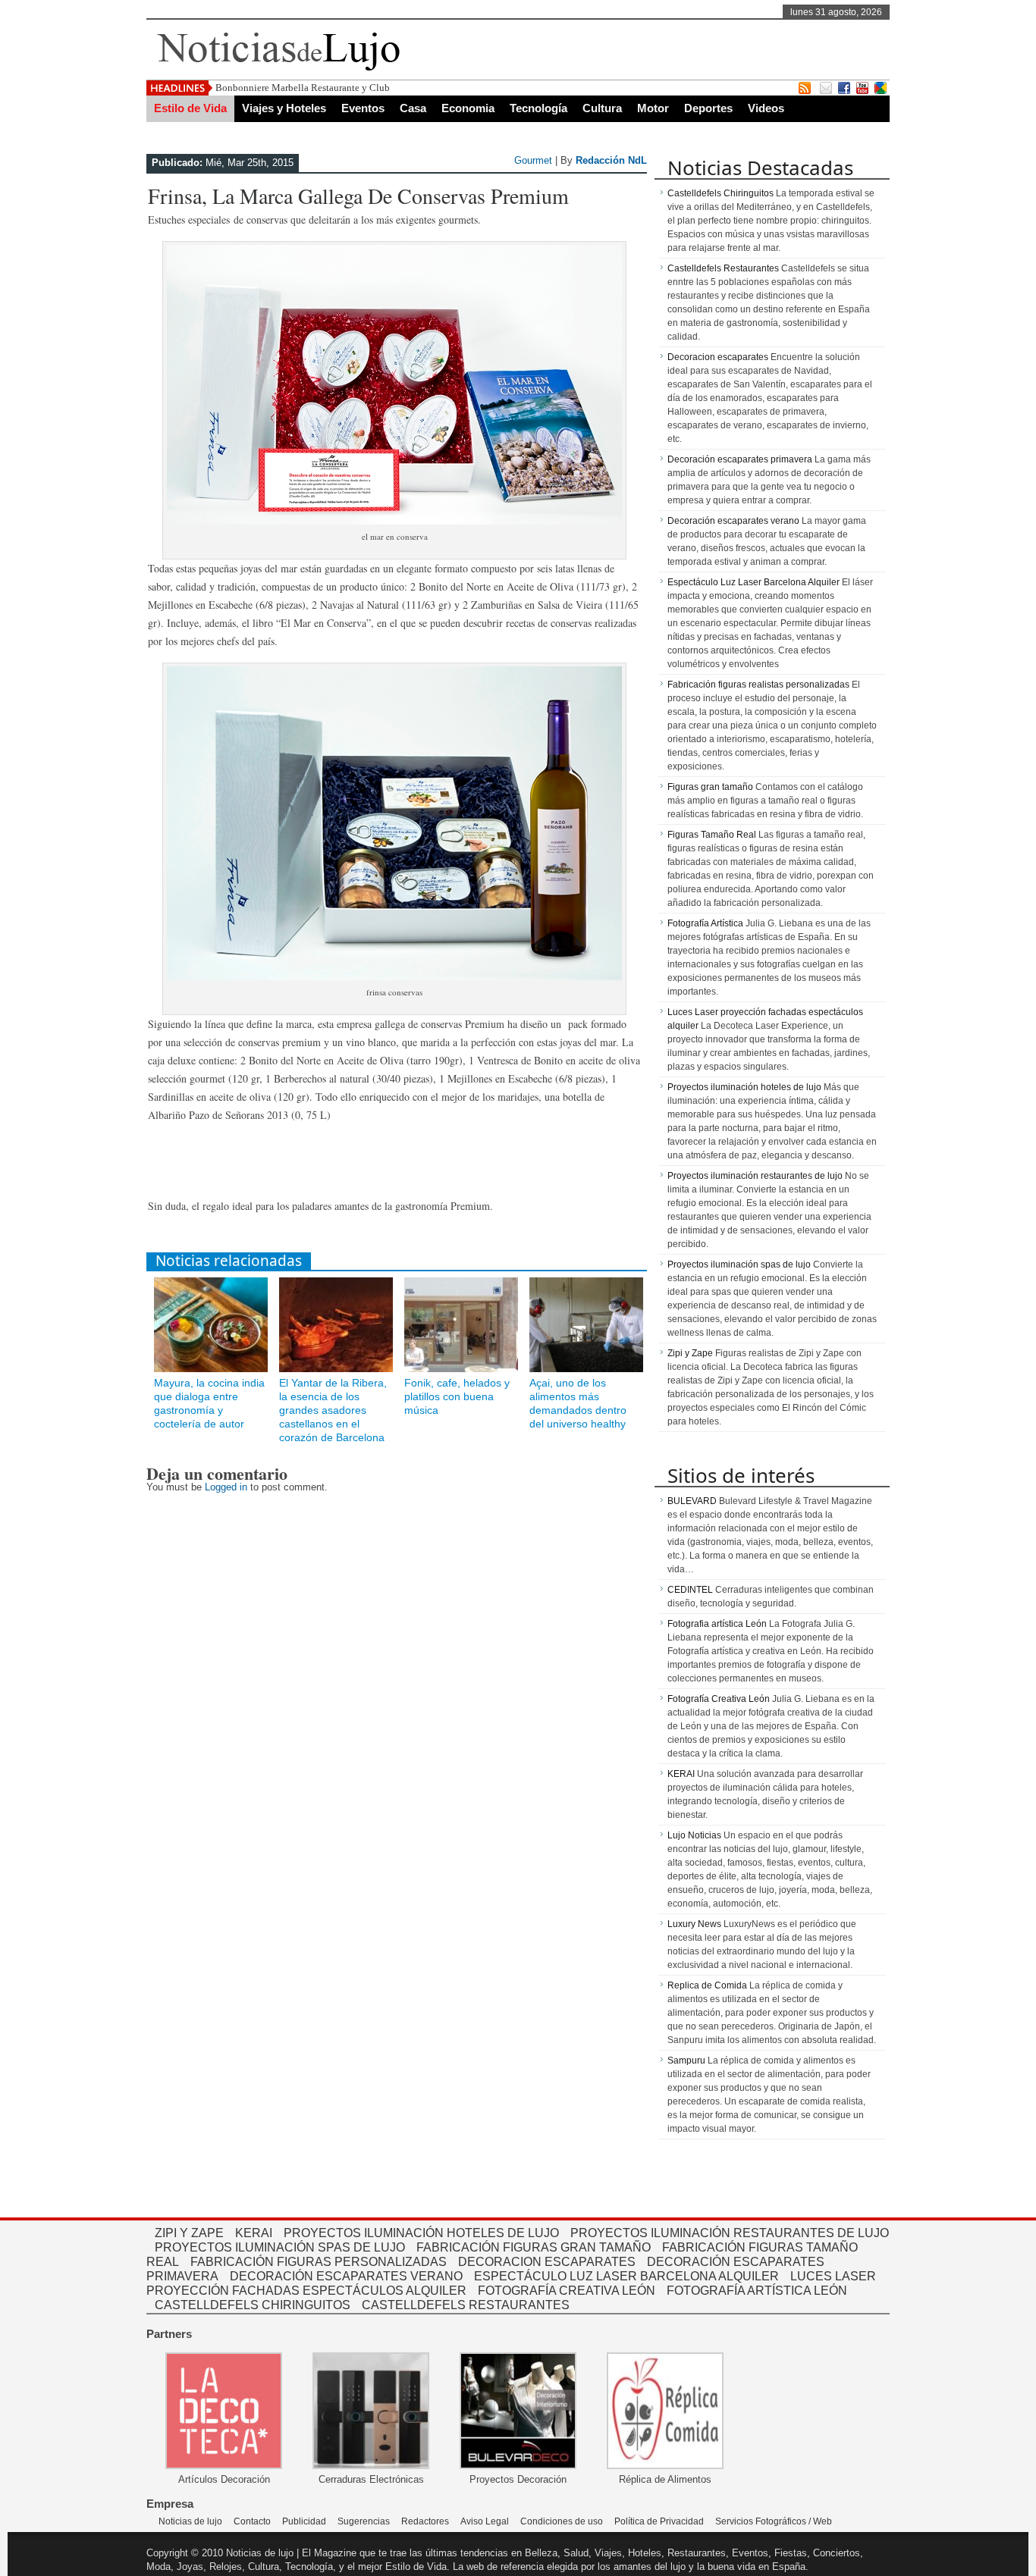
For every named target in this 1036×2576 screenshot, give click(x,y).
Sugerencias (364, 2521)
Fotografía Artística (705, 923)
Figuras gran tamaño (710, 787)
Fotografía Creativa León (719, 1699)
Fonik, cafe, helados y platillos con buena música (457, 1396)
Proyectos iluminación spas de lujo (739, 1264)
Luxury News (694, 1924)
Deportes (708, 108)
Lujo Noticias (694, 1835)
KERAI (681, 1774)
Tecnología (538, 108)
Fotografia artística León (717, 1624)
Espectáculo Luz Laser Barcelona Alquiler (753, 582)
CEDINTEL (690, 1590)
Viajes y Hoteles (284, 108)
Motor (653, 108)
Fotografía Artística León (757, 2291)
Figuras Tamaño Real (712, 835)
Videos (766, 108)
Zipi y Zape (690, 1353)
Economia (468, 108)
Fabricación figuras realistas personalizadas (758, 685)
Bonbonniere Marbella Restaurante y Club (303, 88)
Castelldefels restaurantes (466, 2305)
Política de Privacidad (659, 2521)
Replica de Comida (707, 1985)
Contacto (252, 2521)
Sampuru (686, 2060)
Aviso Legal (485, 2521)
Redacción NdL (611, 160)
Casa (413, 108)
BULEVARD (692, 1501)
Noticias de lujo (190, 2521)
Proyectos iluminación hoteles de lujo (744, 1087)
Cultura (602, 108)
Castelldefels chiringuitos (253, 2305)
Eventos (363, 108)
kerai (254, 2233)
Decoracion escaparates (718, 357)
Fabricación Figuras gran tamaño (534, 2247)
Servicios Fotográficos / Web (774, 2521)
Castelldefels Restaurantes (723, 268)
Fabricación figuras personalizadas (319, 2262)
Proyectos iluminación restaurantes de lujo (755, 1176)
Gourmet (533, 160)
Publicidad (304, 2521)
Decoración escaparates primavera (740, 459)
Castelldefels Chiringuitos (720, 193)
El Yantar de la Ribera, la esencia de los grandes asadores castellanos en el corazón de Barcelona (333, 1410)
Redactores (425, 2521)
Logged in (226, 1487)
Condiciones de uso (562, 2521)
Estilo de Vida (190, 108)
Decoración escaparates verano (733, 521)
